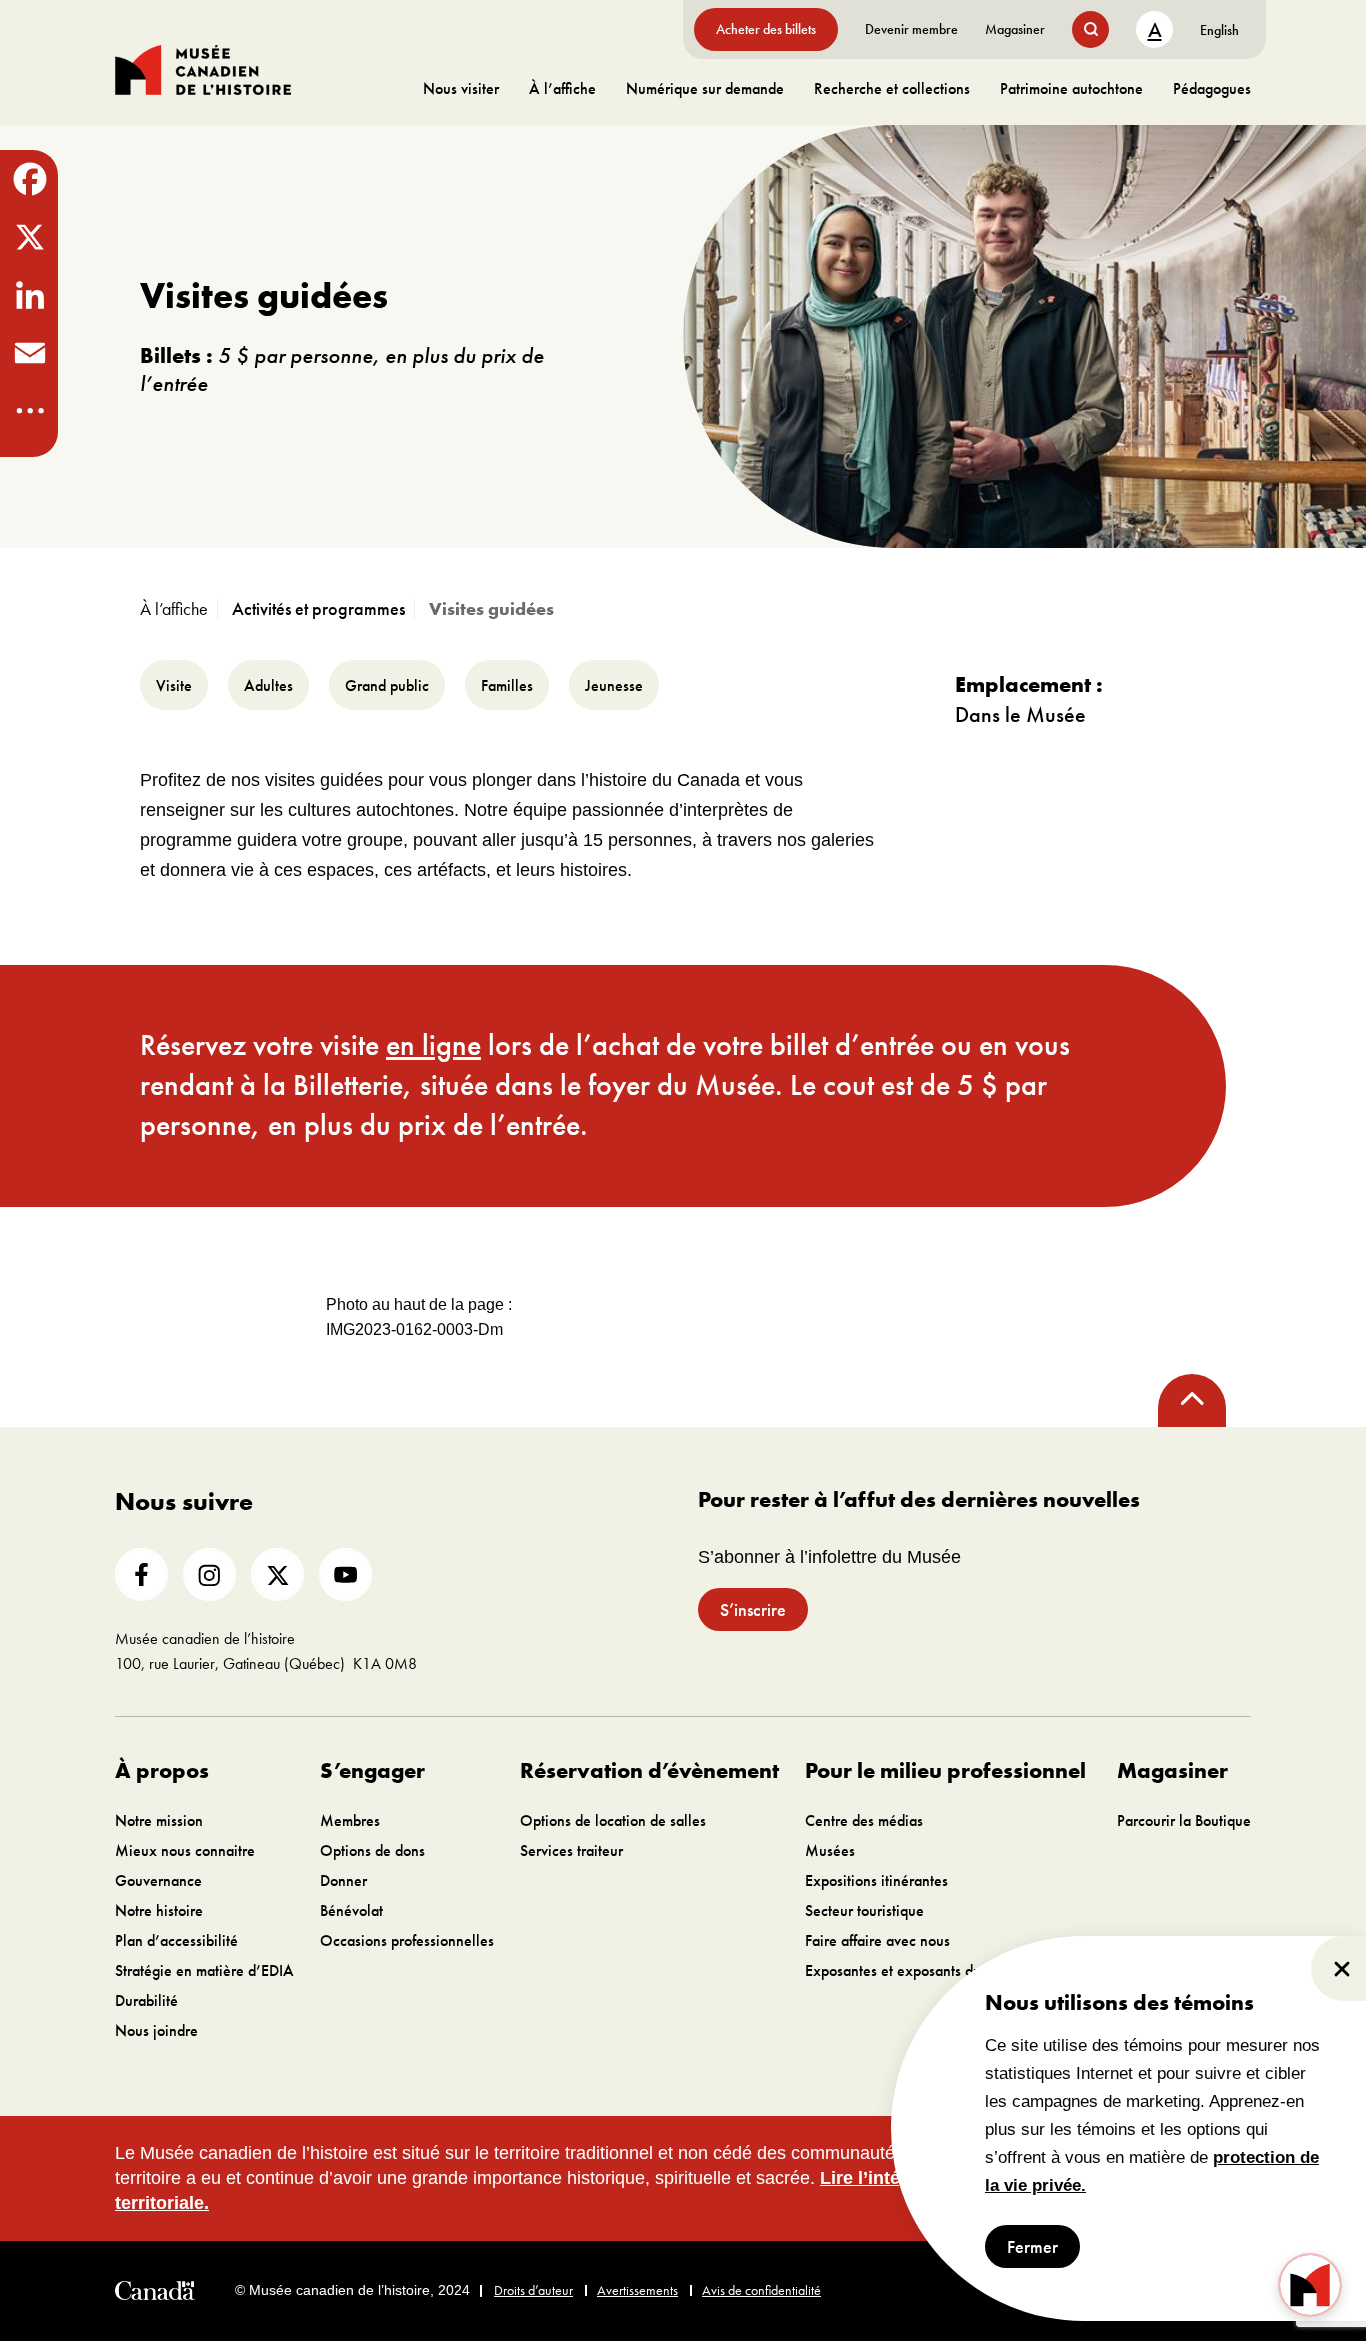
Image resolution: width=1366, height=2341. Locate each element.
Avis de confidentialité (761, 2290)
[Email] (29, 353)
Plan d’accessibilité (176, 1940)
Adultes (268, 685)
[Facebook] (29, 179)
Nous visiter (461, 88)
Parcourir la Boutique (1184, 1820)
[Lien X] (277, 1574)
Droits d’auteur (533, 2290)
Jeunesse (614, 685)
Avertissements (637, 2290)
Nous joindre (156, 2030)
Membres (350, 1820)
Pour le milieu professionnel (945, 1770)
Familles (507, 685)
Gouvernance (158, 1880)
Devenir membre (911, 29)
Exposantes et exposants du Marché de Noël (948, 1970)
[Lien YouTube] (345, 1574)
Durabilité (146, 2000)
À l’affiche (562, 88)
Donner (343, 1880)
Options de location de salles (613, 1820)
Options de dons (372, 1850)
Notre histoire (159, 1910)
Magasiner (1015, 29)
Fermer (1032, 2246)
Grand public (387, 685)
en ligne (433, 1045)
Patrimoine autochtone (1071, 88)
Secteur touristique (864, 1910)
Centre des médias (864, 1820)
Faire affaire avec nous (877, 1940)
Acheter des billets (766, 29)
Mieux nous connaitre (185, 1850)
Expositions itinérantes (876, 1880)
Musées (830, 1850)
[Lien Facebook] (141, 1574)
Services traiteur (571, 1850)
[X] (29, 237)
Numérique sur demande (705, 88)
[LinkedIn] (29, 295)
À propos (162, 1770)
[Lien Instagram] (209, 1574)
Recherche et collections (892, 88)
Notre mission (159, 1820)
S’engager (372, 1770)
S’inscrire (753, 1609)
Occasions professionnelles (407, 1940)
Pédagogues (1212, 88)
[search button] (1090, 29)
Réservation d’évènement (649, 1770)
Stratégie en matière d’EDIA (204, 1970)
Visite (174, 685)
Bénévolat (351, 1910)
